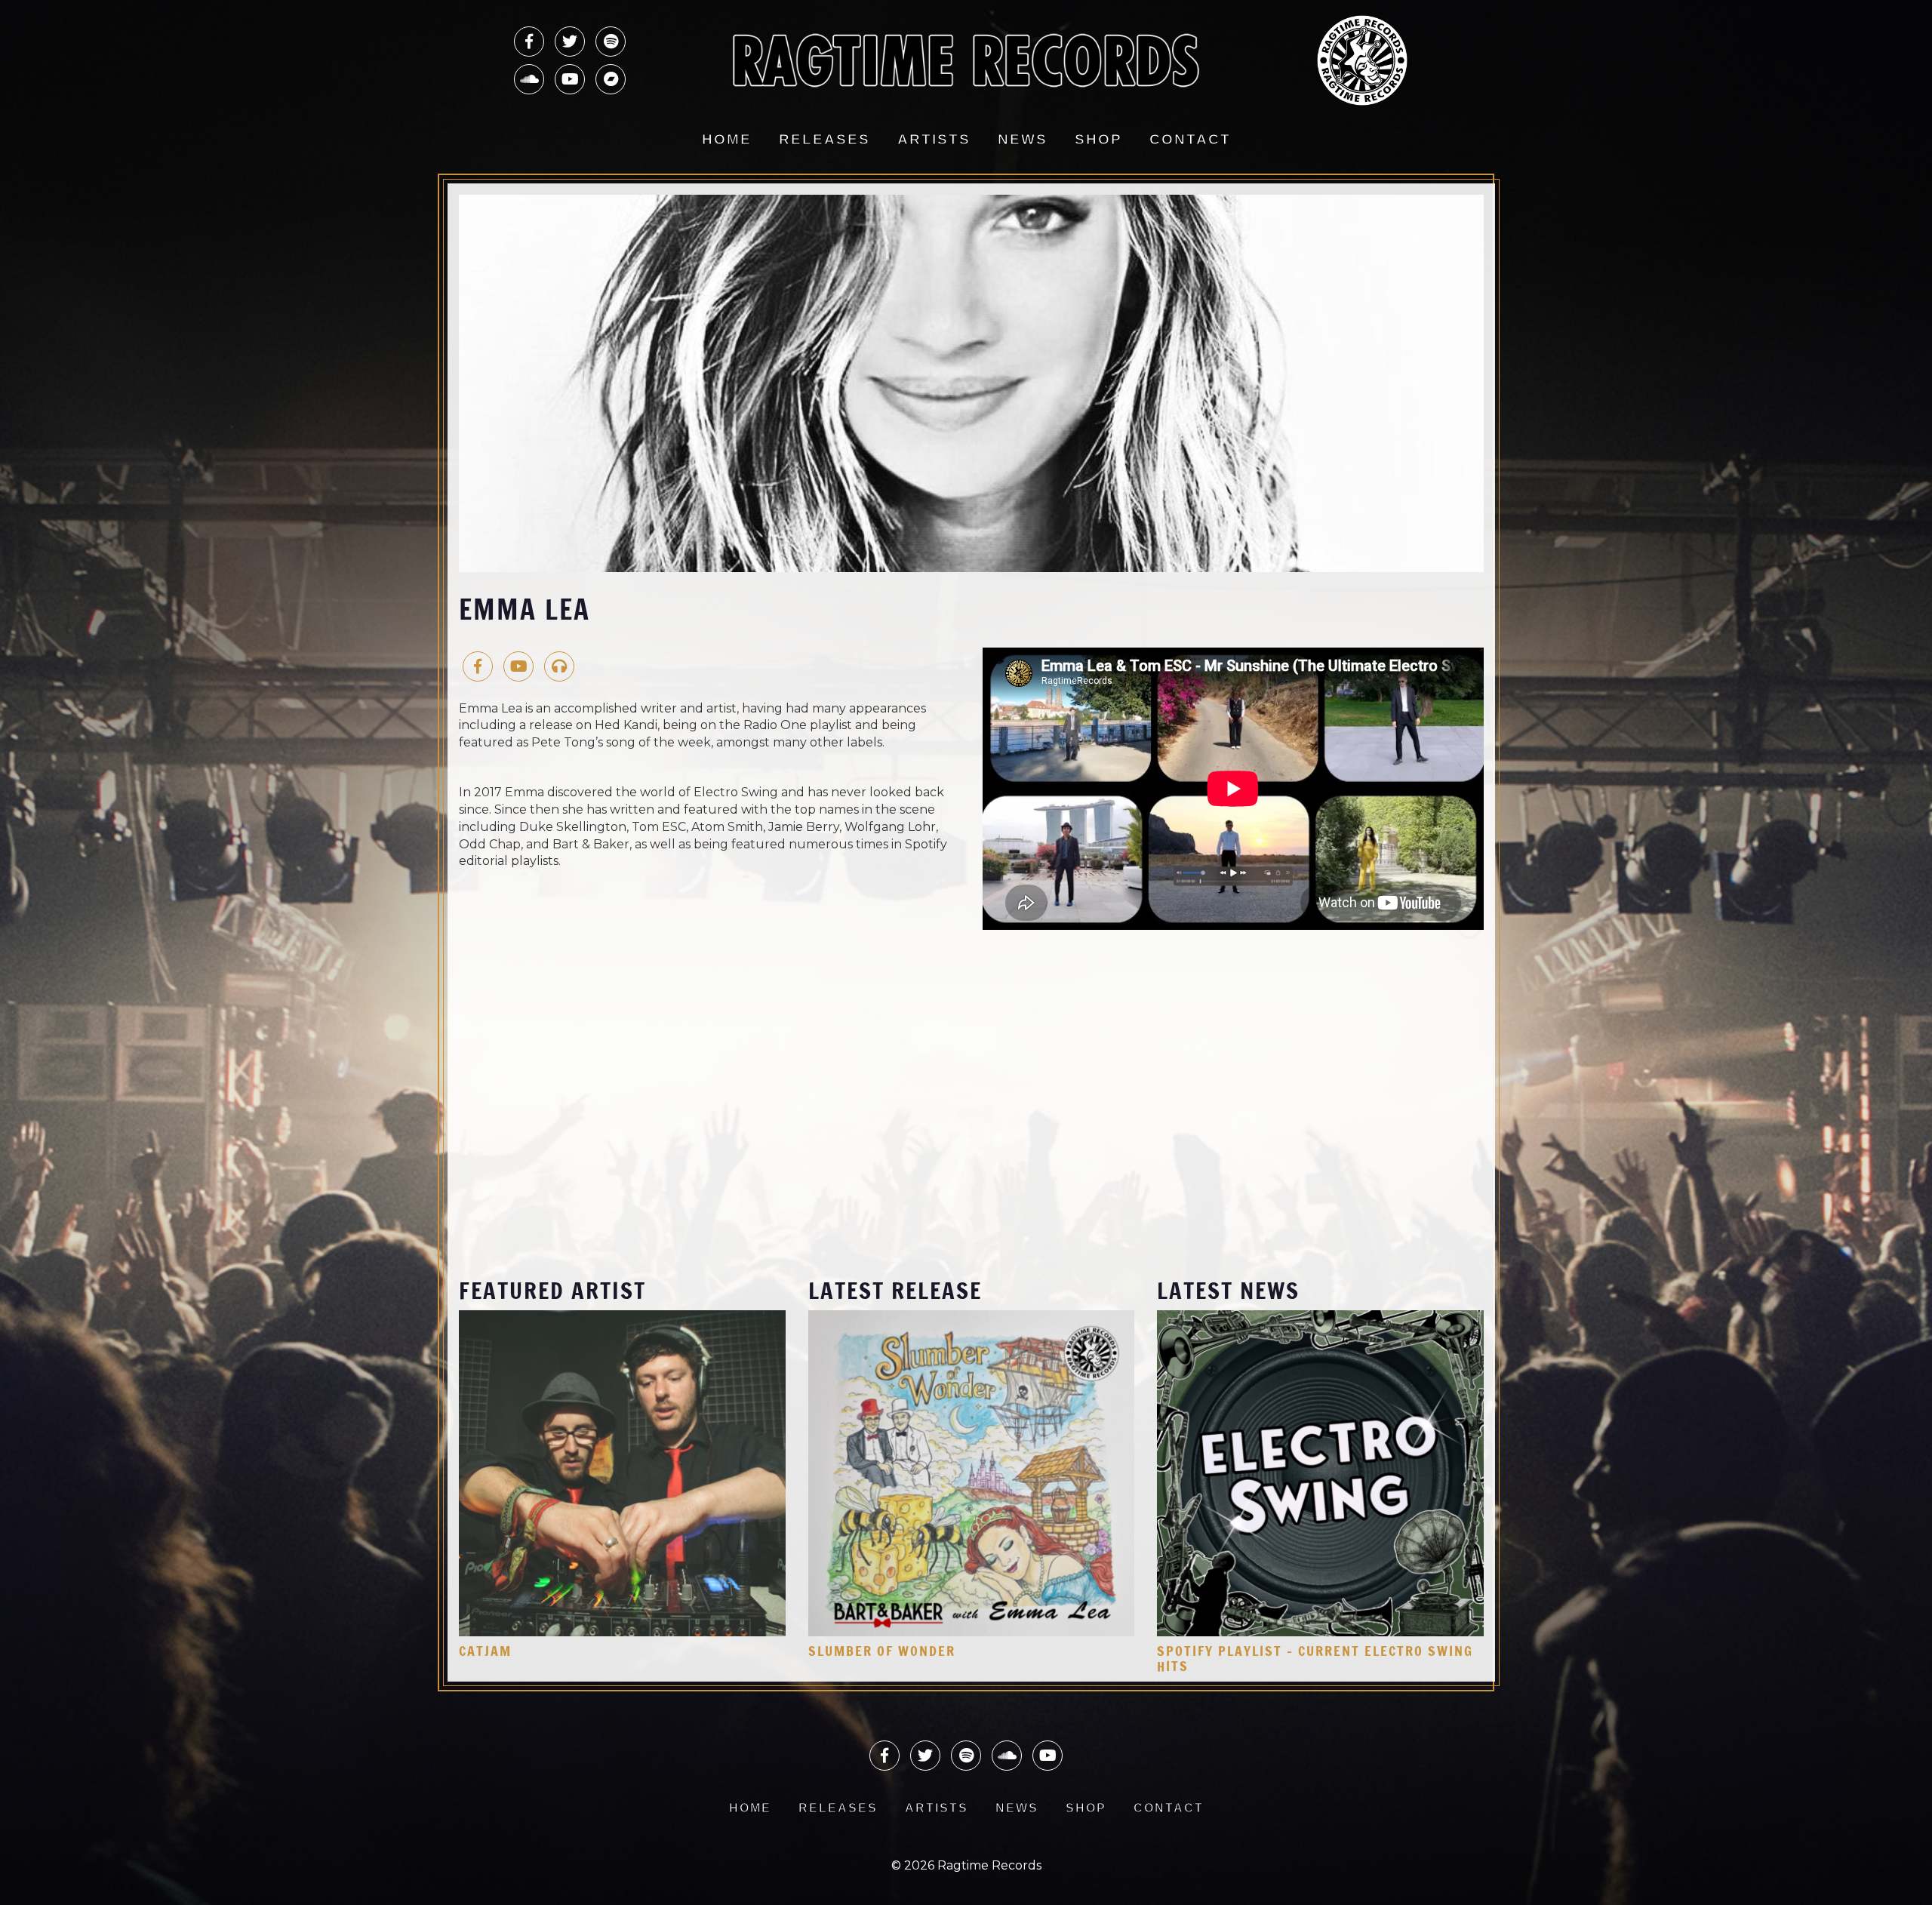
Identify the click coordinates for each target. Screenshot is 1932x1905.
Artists (934, 139)
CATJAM (485, 1651)
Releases (824, 139)
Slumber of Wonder (882, 1651)
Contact (1190, 139)
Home (727, 139)
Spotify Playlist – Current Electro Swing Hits (1315, 1658)
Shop (1098, 139)
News (1023, 139)
